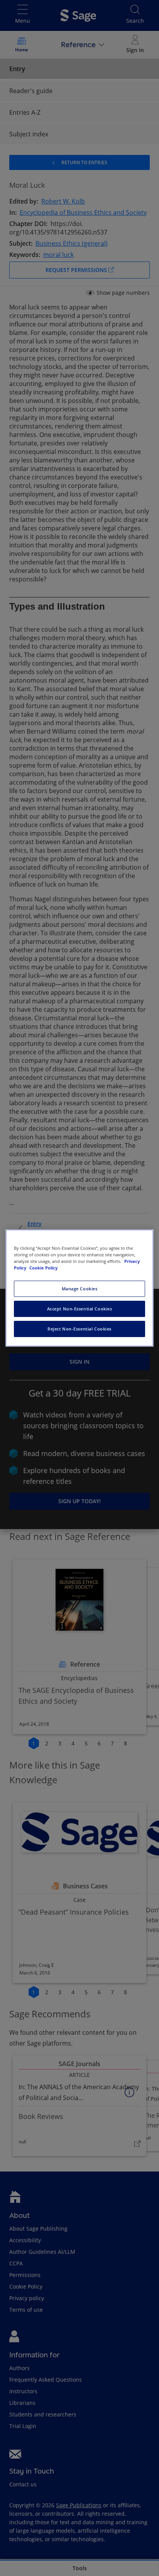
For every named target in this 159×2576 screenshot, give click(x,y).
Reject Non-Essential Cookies (79, 1329)
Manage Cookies (80, 1289)
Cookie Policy (43, 1268)
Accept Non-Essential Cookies (80, 1309)
